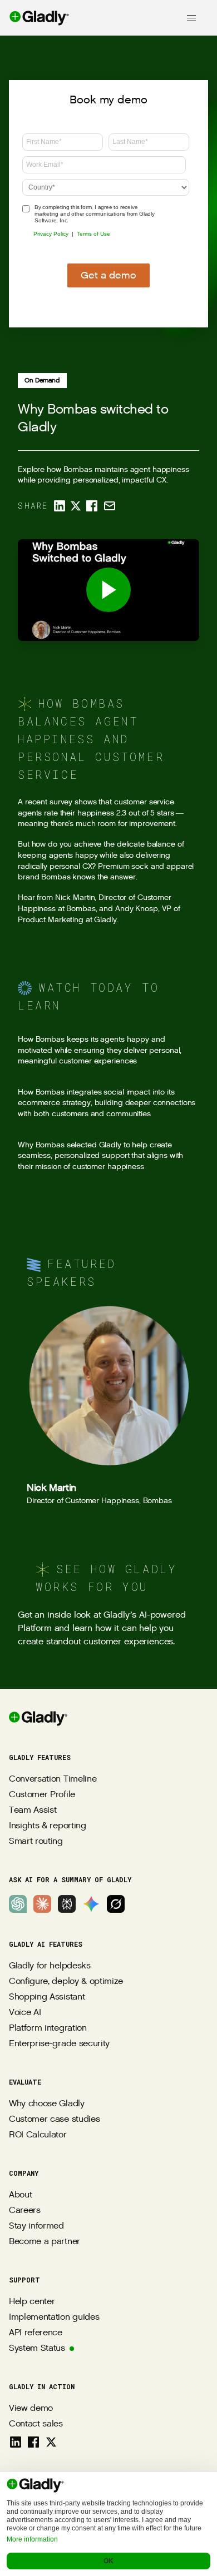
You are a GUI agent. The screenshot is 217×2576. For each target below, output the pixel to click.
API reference (36, 2333)
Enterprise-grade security (59, 2044)
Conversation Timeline (53, 1779)
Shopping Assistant (47, 1997)
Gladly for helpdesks (50, 1966)
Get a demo (108, 275)
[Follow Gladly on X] (51, 2442)
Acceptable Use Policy (108, 2516)
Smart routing (36, 1841)
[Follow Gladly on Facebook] (33, 2442)
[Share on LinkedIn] (60, 506)
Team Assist (33, 1810)
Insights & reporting (48, 1826)
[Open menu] (191, 18)
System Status (37, 2348)
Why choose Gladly (47, 2104)
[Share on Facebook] (92, 506)
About (20, 2195)
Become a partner (45, 2242)
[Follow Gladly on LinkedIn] (16, 2442)
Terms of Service (109, 2485)
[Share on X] (76, 506)
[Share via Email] (110, 506)
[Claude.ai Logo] (42, 1904)
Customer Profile (42, 1795)
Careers (25, 2211)
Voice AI (25, 2013)
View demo (31, 2408)
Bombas (56, 877)
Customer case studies (54, 2119)
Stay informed (36, 2226)
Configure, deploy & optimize (66, 1981)
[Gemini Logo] (91, 1904)
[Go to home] (35, 18)
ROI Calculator (38, 2135)
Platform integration (48, 2028)
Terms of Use (93, 234)
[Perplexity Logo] (67, 1904)
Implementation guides (54, 2317)
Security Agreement (108, 2532)
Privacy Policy (51, 234)
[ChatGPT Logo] (18, 1904)
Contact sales (36, 2424)
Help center (32, 2302)
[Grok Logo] (116, 1904)
